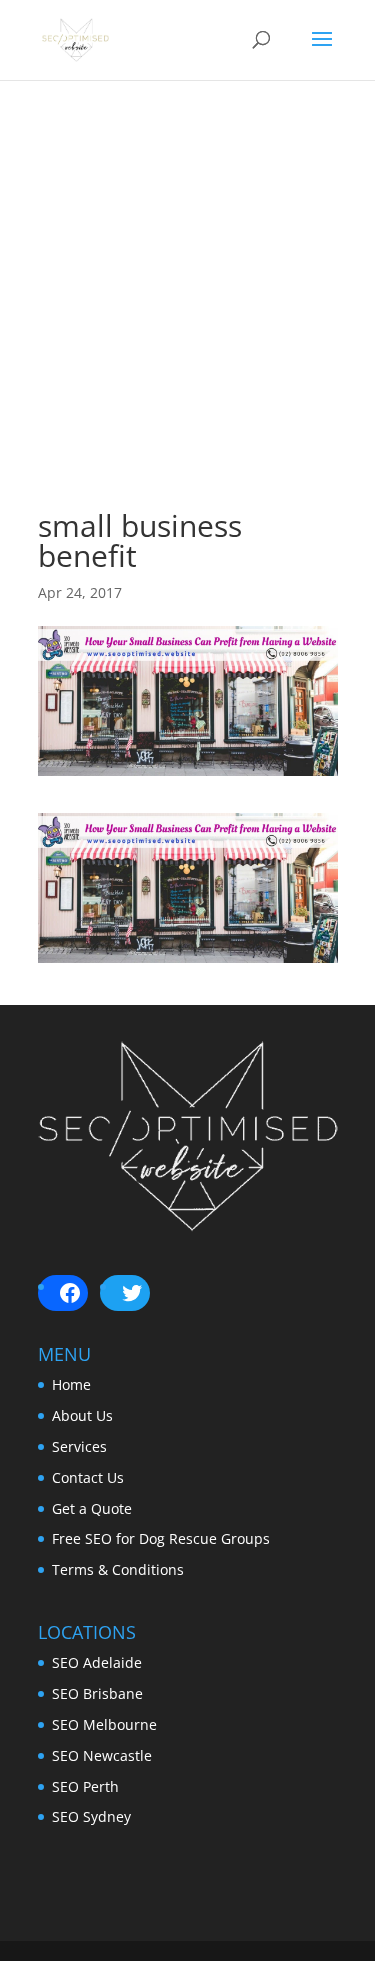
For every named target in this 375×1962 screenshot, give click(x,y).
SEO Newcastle (102, 1755)
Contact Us (88, 1477)
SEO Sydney (91, 1816)
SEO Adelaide (97, 1662)
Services (79, 1446)
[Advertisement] (187, 323)
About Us (82, 1415)
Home (71, 1384)
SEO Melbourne (104, 1724)
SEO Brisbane (97, 1693)
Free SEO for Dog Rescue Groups (161, 1538)
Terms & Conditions (118, 1569)
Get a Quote (92, 1508)
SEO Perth (85, 1786)
